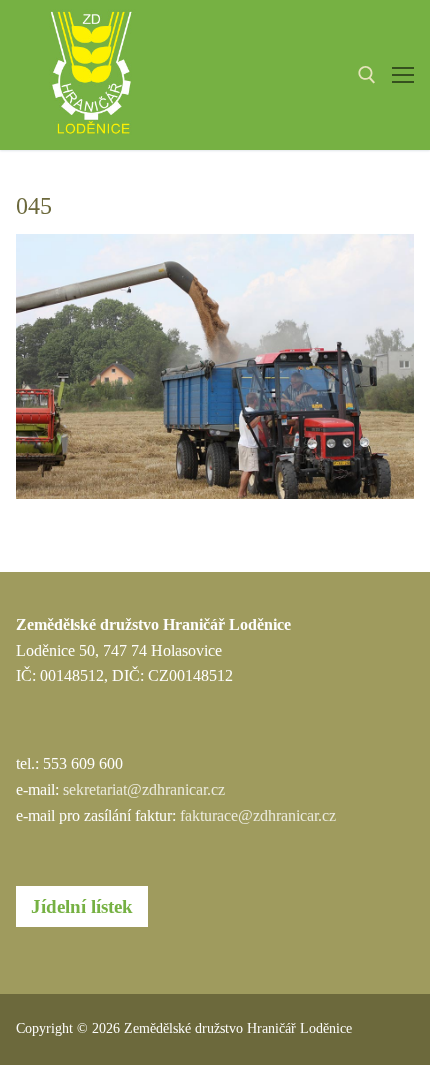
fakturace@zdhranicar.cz (258, 815)
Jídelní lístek (82, 906)
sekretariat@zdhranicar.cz (144, 789)
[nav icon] (403, 75)
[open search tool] (367, 75)
